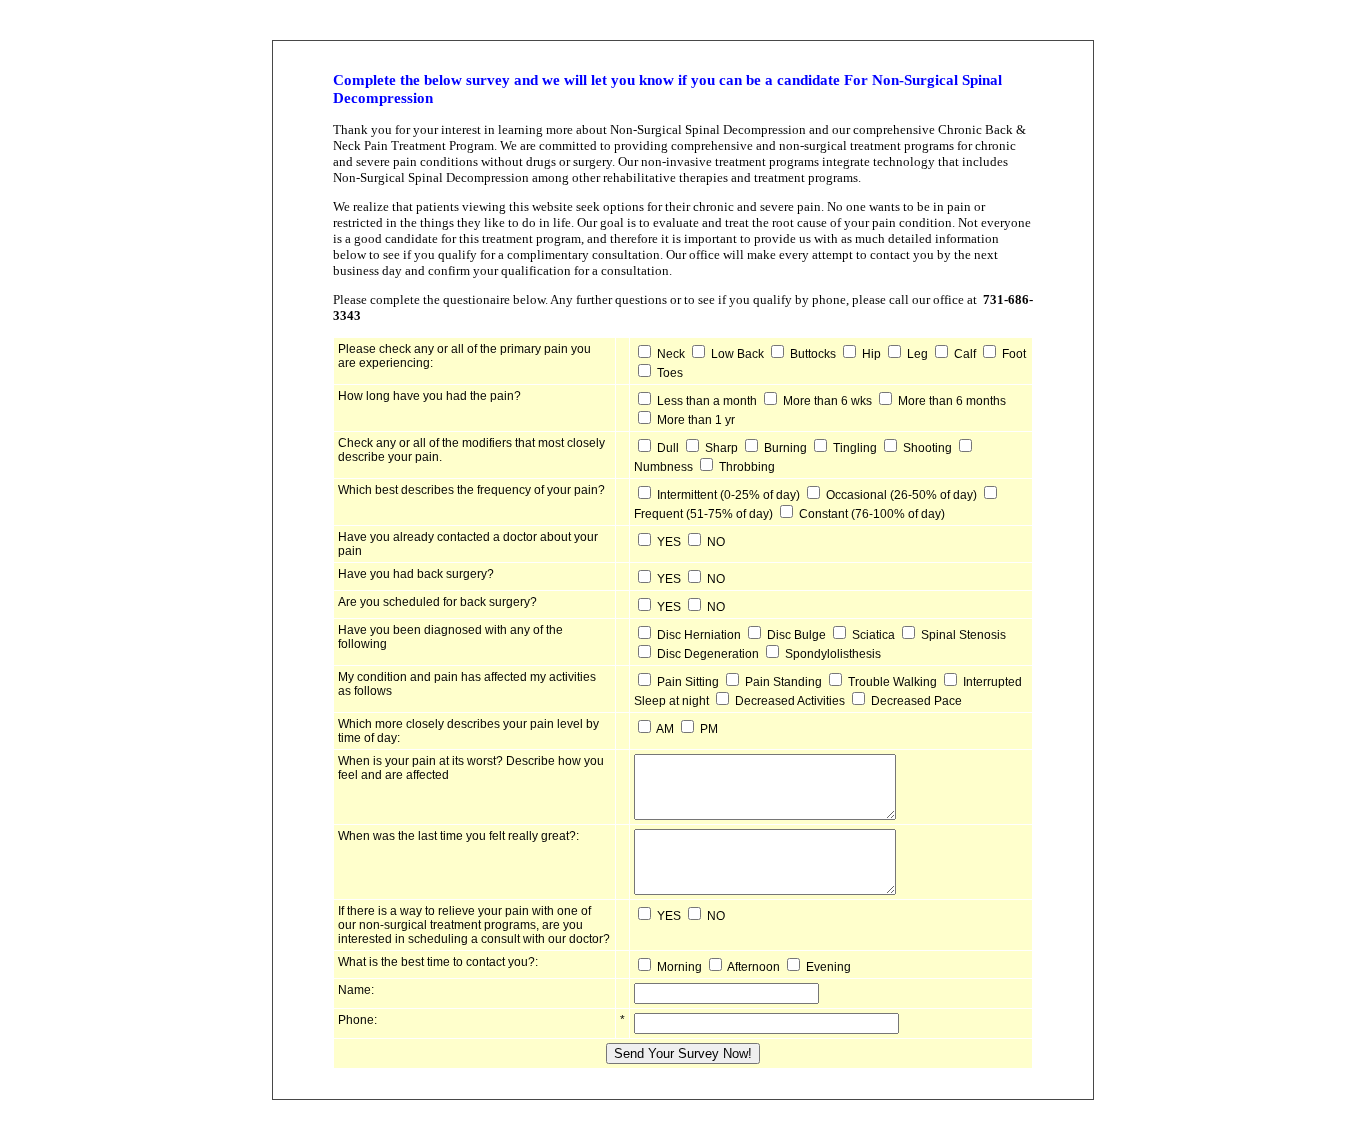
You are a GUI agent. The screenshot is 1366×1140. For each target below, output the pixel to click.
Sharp (721, 448)
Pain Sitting (688, 682)
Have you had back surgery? (416, 574)
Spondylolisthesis (833, 654)
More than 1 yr (696, 420)
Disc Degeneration (708, 654)
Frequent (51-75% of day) (703, 514)
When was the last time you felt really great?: (458, 836)
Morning (679, 967)
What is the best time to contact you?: (438, 962)
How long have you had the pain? (429, 396)
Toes (670, 373)
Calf (965, 354)
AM (665, 729)
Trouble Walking (892, 682)
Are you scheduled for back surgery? (437, 602)
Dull (668, 448)
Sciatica (873, 635)
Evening (828, 967)
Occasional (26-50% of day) (901, 495)
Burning (785, 448)
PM (709, 729)
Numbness (663, 467)
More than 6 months (952, 401)
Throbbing (747, 467)
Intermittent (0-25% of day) (728, 495)
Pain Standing (783, 682)
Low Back (737, 354)
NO (716, 542)
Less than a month (707, 401)
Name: (356, 990)
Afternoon (753, 967)
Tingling (855, 448)
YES (669, 542)
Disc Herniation (699, 635)
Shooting (927, 448)
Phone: (357, 1020)
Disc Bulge (796, 635)
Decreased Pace (916, 701)
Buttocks (813, 354)
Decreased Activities (790, 701)
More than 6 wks (827, 401)
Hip (871, 354)
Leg (917, 354)
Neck (671, 354)
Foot (1014, 354)
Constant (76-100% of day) (872, 514)
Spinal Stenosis (963, 635)
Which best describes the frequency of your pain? (471, 490)
